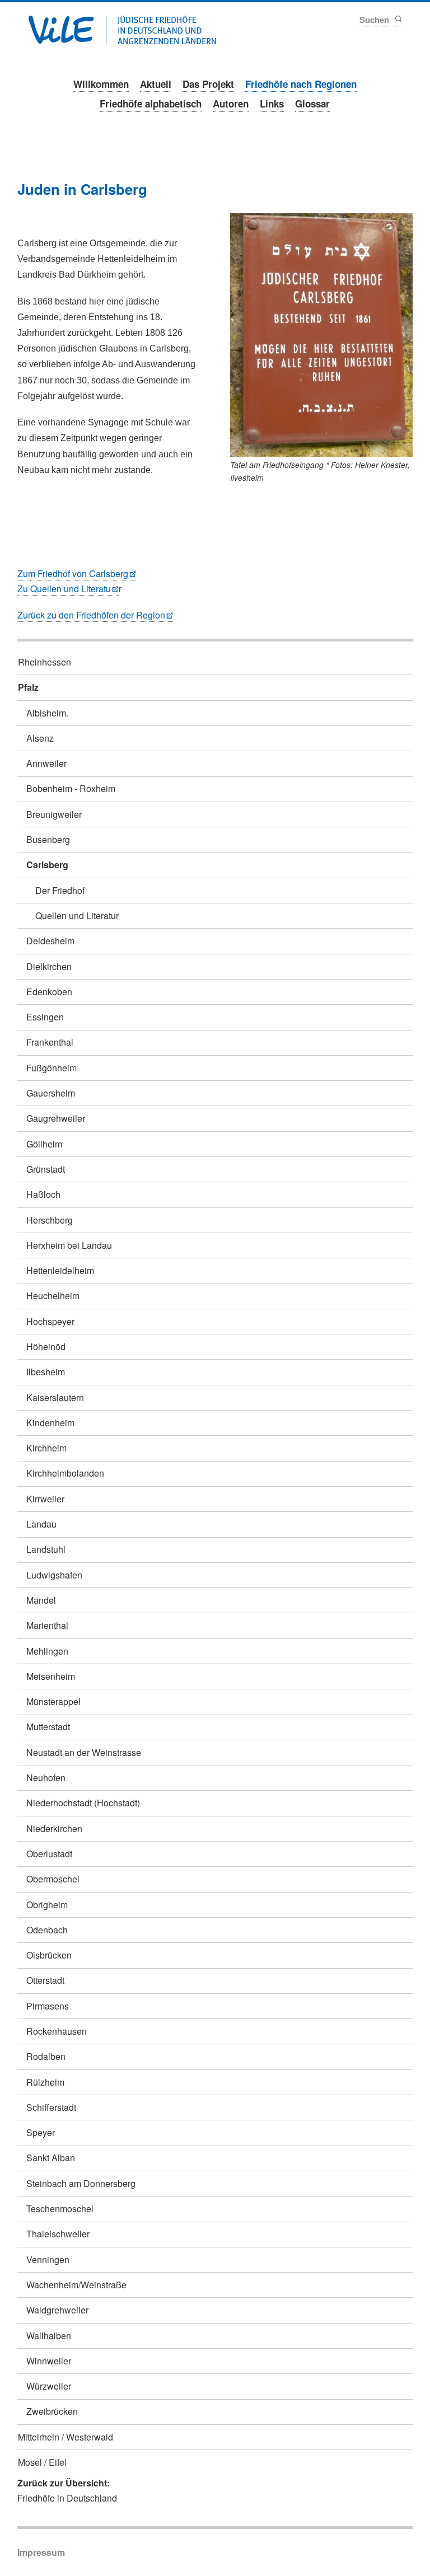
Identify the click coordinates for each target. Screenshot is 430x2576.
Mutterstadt (48, 1727)
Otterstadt (45, 1980)
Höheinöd (46, 1346)
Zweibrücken (52, 2411)
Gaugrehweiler (56, 1118)
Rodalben (46, 2056)
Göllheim (44, 1144)
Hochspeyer (50, 1321)
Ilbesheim (46, 1372)
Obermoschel (53, 1879)
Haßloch (43, 1194)
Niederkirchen (54, 1828)
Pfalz (28, 687)
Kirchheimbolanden (65, 1473)
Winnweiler (49, 2361)
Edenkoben (49, 992)
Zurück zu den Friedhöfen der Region (91, 615)
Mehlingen (47, 1651)
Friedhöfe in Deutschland (67, 2498)
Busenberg (48, 839)
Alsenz (40, 738)
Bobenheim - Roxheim (71, 788)
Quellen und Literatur (77, 915)
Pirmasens (48, 2006)
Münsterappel (53, 1701)
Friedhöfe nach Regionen (301, 84)
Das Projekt (208, 84)
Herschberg (50, 1220)
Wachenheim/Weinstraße (76, 2285)
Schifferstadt (51, 2107)
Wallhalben (49, 2336)
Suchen (398, 19)
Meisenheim (51, 1676)
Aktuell (156, 84)
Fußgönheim (52, 1068)
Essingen (45, 1017)
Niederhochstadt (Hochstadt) (83, 1803)
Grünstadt (46, 1169)
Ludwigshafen (54, 1575)
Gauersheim (51, 1093)
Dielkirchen (49, 966)
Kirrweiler (45, 1499)
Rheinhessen (45, 662)
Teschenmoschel (60, 2209)
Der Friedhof (60, 890)
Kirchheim (46, 1448)
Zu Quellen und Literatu (64, 589)
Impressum (41, 2552)
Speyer (41, 2132)
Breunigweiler (54, 814)
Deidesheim (50, 941)
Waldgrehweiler (57, 2310)
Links (272, 104)
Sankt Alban (51, 2158)
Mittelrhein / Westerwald (66, 2437)
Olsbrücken (49, 1955)
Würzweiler (49, 2386)
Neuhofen (46, 1778)
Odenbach (47, 1930)
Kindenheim (50, 1423)
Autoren (231, 104)
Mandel (41, 1600)
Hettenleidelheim (60, 1270)
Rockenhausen (57, 2031)
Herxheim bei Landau (69, 1245)
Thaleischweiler (58, 2234)
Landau (41, 1524)
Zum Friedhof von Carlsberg (73, 573)
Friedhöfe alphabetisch (151, 104)
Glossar (312, 104)
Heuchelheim (53, 1296)
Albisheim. (47, 713)
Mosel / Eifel (42, 2462)
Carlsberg (47, 865)
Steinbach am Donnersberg (81, 2183)
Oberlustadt (49, 1854)
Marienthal (47, 1625)
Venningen (48, 2259)
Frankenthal (50, 1042)
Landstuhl (46, 1549)
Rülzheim (45, 2082)
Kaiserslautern (55, 1397)
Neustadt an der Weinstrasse (84, 1752)
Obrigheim (47, 1905)
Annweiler (46, 763)
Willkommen (101, 84)
